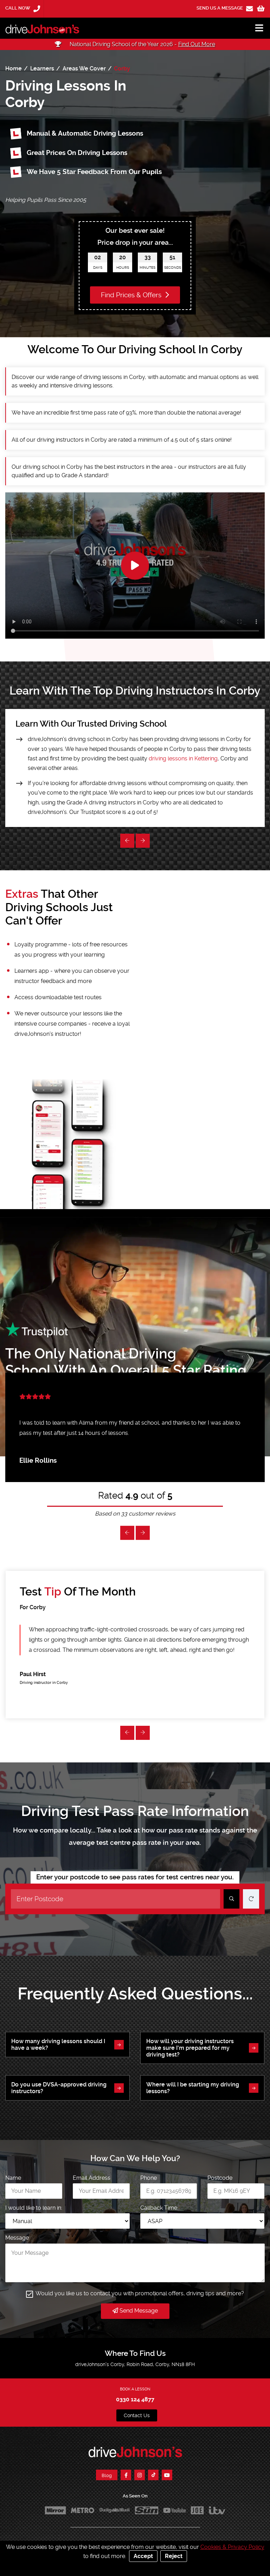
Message (17, 2238)
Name (13, 2178)
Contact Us (137, 2415)
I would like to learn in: (34, 2208)
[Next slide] (127, 841)
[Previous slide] (143, 841)
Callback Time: (159, 2208)
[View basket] (261, 9)
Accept (143, 2556)
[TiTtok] (153, 2475)
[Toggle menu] (256, 28)
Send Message (138, 2311)
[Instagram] (140, 2475)
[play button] (135, 566)
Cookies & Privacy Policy (232, 2547)
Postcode (220, 2178)
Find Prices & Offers (132, 295)
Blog (107, 2475)
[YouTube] (167, 2475)
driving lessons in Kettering (183, 758)
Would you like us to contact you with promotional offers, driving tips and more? (140, 2293)
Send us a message (220, 8)
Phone (149, 2178)
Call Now (18, 8)
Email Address (92, 2178)
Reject (174, 2556)
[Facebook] (126, 2475)
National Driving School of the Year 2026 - (142, 44)
